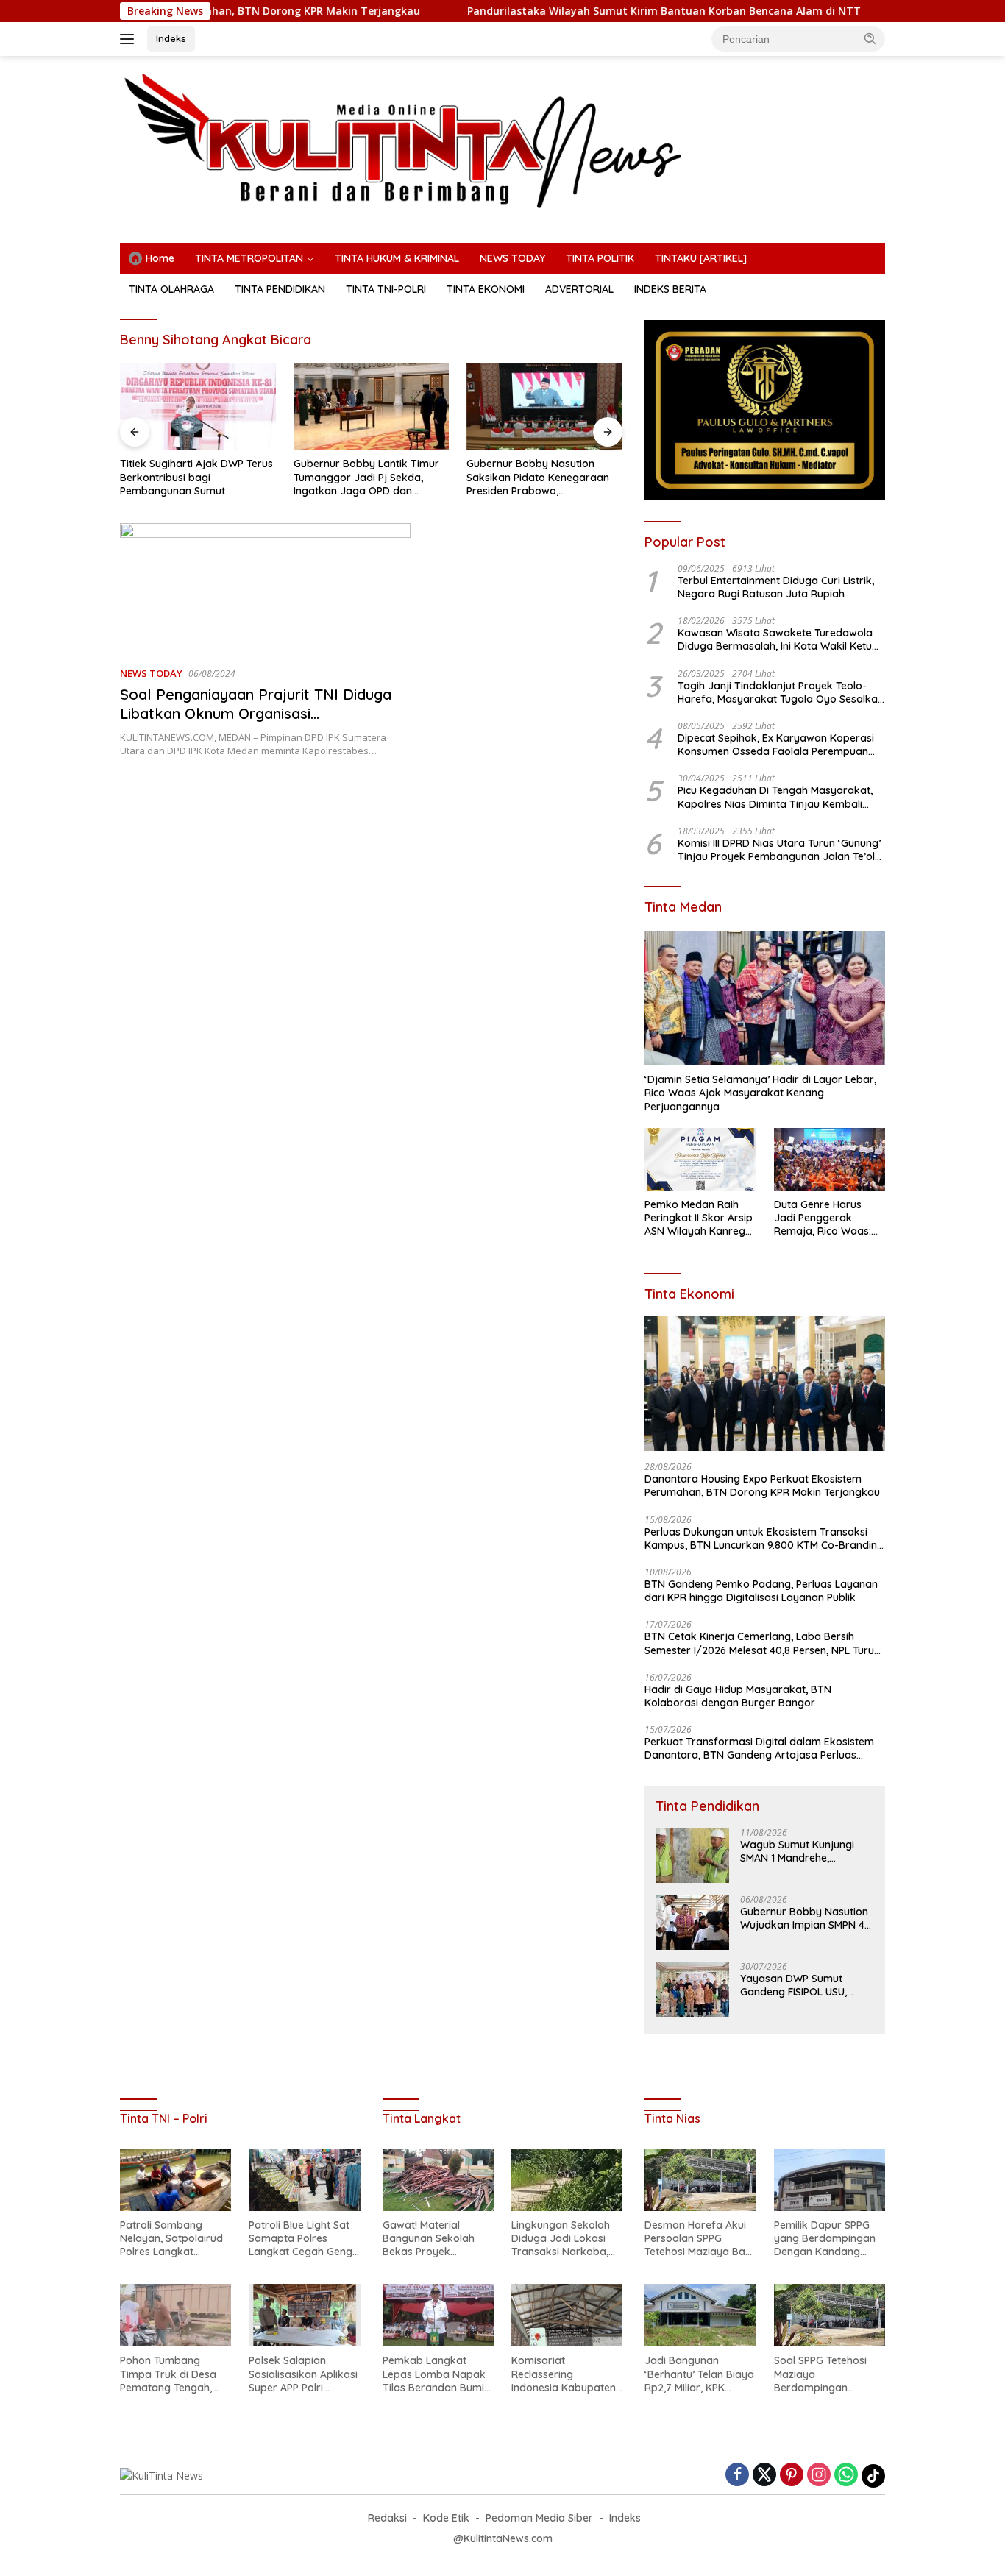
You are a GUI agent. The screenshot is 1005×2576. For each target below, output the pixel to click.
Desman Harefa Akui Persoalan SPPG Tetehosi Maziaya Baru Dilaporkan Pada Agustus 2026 (700, 2239)
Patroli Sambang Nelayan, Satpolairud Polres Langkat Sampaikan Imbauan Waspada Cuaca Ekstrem (171, 2239)
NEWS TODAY (512, 258)
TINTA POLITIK (600, 258)
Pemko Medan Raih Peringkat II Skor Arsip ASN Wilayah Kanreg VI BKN (699, 1218)
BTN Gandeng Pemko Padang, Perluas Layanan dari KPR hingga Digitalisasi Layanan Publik (761, 1591)
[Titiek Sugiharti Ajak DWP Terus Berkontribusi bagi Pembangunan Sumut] (198, 407)
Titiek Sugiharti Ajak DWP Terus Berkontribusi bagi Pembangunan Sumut (196, 477)
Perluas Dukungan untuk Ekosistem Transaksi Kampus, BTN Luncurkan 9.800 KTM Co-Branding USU (764, 1539)
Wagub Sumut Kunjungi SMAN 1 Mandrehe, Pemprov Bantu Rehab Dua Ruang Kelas (797, 1851)
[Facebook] (737, 2476)
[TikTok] (873, 2476)
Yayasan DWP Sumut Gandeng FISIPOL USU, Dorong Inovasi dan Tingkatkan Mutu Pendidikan (793, 1985)
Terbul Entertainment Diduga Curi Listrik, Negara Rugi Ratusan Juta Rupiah (776, 587)
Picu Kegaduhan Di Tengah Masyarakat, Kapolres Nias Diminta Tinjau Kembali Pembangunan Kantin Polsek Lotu (775, 797)
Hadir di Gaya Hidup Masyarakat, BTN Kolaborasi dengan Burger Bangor (738, 1696)
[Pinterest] (792, 2476)
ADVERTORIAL (579, 289)
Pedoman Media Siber (539, 2518)
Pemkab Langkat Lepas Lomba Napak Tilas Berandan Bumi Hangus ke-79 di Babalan (434, 2374)
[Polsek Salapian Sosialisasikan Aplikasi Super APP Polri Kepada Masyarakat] (304, 2315)
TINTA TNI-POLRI (386, 289)
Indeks (171, 38)
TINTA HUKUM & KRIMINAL (397, 258)
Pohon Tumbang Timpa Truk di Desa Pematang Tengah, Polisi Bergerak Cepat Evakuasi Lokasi (173, 2374)
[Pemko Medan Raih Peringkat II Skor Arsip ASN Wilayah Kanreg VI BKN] (700, 1159)
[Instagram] (819, 2476)
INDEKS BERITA (670, 289)
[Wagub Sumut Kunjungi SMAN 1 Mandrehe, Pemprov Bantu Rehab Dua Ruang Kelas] (692, 1855)
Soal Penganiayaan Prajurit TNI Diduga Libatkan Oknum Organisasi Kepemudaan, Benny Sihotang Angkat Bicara (256, 723)
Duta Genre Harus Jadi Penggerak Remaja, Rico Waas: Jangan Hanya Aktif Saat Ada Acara (823, 1218)
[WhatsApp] (846, 2476)
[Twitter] (764, 2476)
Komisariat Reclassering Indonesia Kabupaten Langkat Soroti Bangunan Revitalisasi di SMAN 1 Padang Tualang (565, 2374)
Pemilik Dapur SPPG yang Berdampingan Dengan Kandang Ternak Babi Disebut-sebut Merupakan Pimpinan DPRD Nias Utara (825, 2239)
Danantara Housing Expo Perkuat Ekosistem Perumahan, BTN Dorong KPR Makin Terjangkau (762, 1486)
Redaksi (387, 2518)
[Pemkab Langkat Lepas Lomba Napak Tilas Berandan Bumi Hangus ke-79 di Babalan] (438, 2315)
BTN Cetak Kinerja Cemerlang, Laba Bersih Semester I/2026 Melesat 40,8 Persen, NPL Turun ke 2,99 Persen (762, 1643)
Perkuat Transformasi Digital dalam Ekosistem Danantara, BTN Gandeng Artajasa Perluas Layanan (759, 1748)
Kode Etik (446, 2518)
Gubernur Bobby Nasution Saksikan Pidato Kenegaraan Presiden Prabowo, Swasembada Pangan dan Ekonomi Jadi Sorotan (538, 477)
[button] (870, 38)
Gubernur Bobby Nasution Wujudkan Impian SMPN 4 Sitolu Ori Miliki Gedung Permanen (804, 1918)
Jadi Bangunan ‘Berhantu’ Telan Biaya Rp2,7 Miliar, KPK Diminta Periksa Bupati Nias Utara (700, 2374)
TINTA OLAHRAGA (171, 289)
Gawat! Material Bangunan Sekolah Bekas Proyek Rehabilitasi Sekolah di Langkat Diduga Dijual (437, 2239)
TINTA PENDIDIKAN (280, 289)
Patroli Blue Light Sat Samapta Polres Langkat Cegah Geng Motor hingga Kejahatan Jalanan (301, 2239)
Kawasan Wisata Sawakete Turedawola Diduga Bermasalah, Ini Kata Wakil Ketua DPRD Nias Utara (778, 639)
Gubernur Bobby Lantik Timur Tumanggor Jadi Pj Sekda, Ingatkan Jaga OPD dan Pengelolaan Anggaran (366, 477)
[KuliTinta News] (502, 140)
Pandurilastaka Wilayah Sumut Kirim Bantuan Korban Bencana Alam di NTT (584, 11)
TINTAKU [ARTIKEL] (701, 258)
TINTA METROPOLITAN (249, 258)
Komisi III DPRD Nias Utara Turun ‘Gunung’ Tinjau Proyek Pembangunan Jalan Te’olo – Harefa (780, 850)
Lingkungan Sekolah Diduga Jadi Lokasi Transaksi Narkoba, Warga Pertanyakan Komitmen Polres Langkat (561, 2239)
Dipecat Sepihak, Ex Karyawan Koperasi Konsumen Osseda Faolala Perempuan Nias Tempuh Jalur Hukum (776, 745)
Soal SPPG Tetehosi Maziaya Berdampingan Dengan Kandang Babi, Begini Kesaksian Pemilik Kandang (829, 2374)
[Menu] (130, 39)
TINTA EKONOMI (486, 289)
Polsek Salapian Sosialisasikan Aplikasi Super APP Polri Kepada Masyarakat (303, 2374)
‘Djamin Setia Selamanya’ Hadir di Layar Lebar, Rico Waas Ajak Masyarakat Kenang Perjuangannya (760, 1093)
